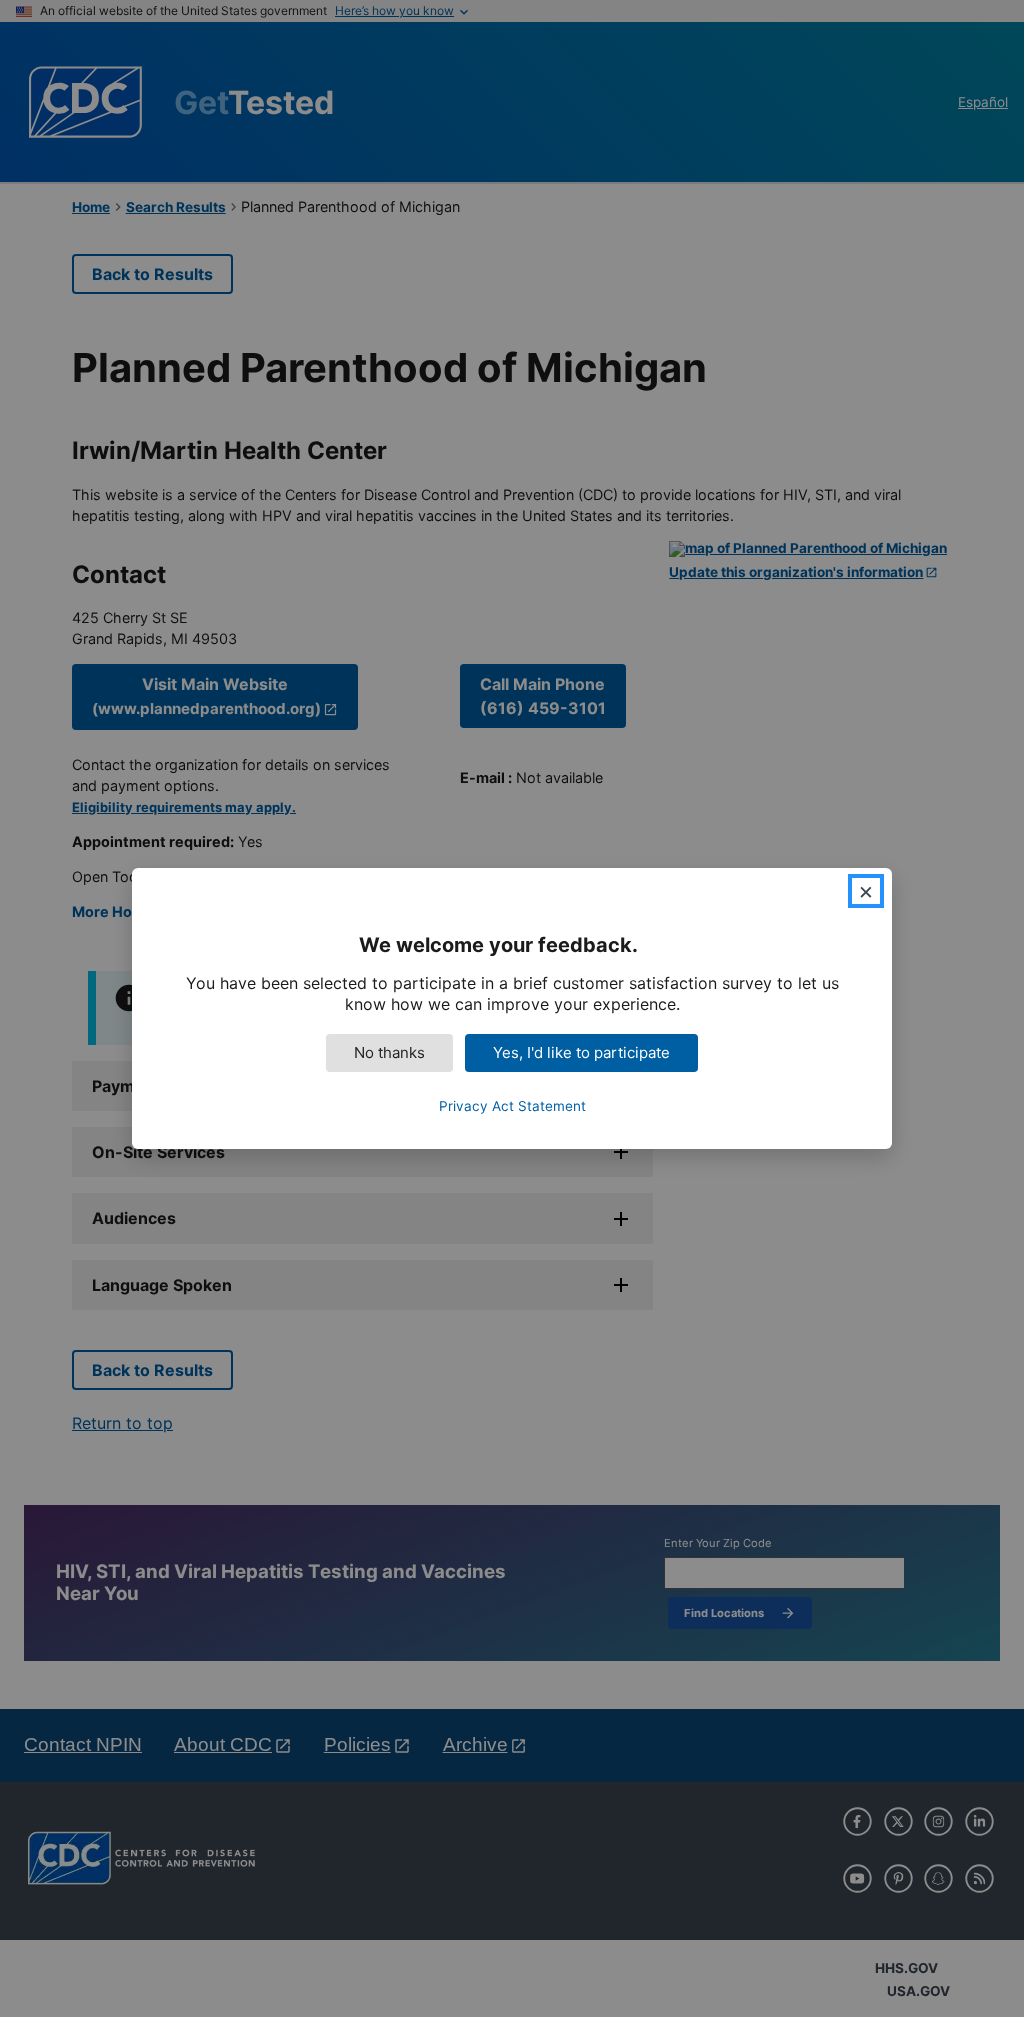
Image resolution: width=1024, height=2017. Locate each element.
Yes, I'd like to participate (581, 1052)
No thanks (389, 1052)
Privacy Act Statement (512, 1106)
